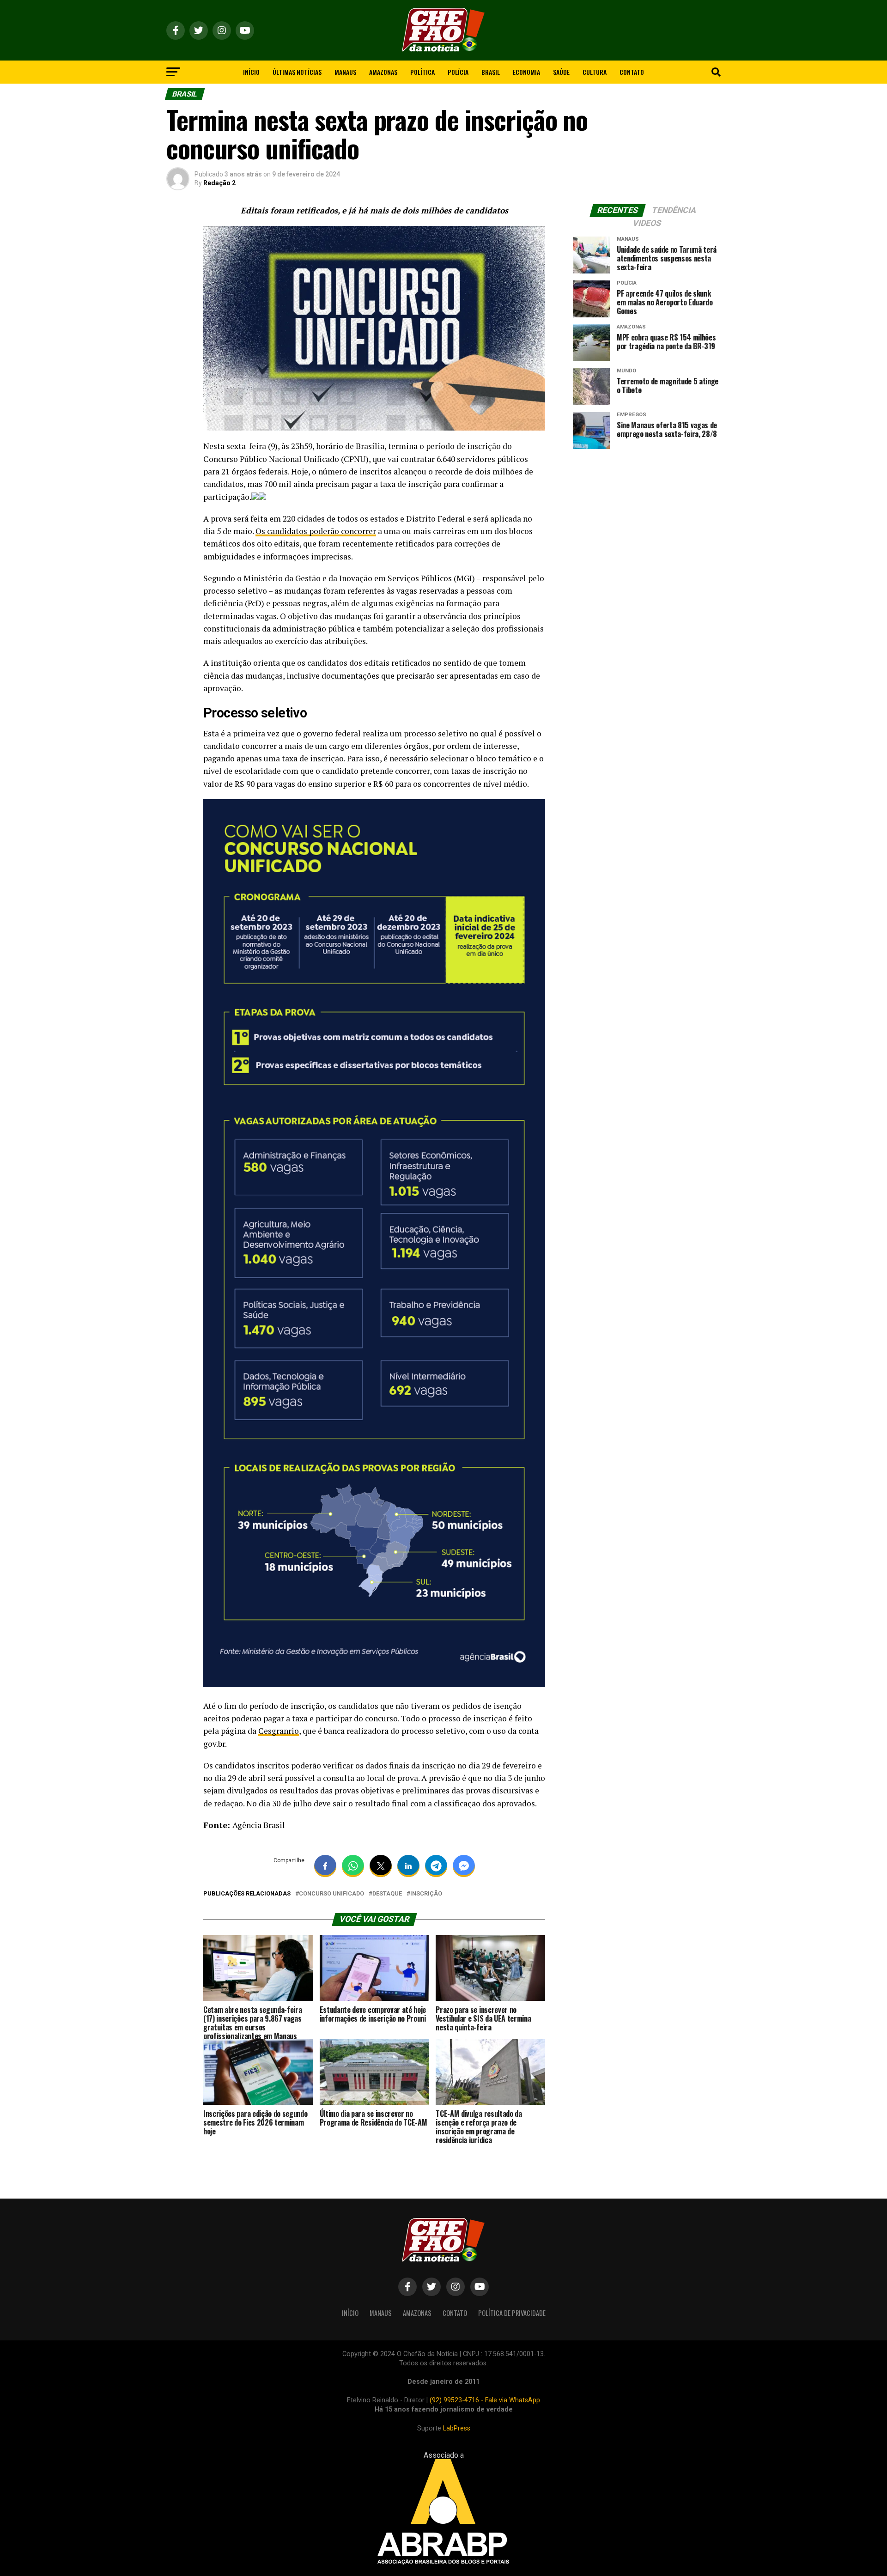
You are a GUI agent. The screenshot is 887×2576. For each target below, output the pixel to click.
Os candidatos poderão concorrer (316, 531)
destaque (387, 1894)
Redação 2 (219, 183)
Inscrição (426, 1894)
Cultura (595, 72)
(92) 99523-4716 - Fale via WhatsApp (485, 2400)
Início (251, 72)
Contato (632, 72)
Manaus (345, 72)
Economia (526, 72)
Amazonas (383, 72)
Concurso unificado (331, 1894)
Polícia (458, 72)
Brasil (491, 72)
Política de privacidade (512, 2313)
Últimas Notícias (297, 72)
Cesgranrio (279, 1731)
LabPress (457, 2428)
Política (422, 72)
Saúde (561, 72)
